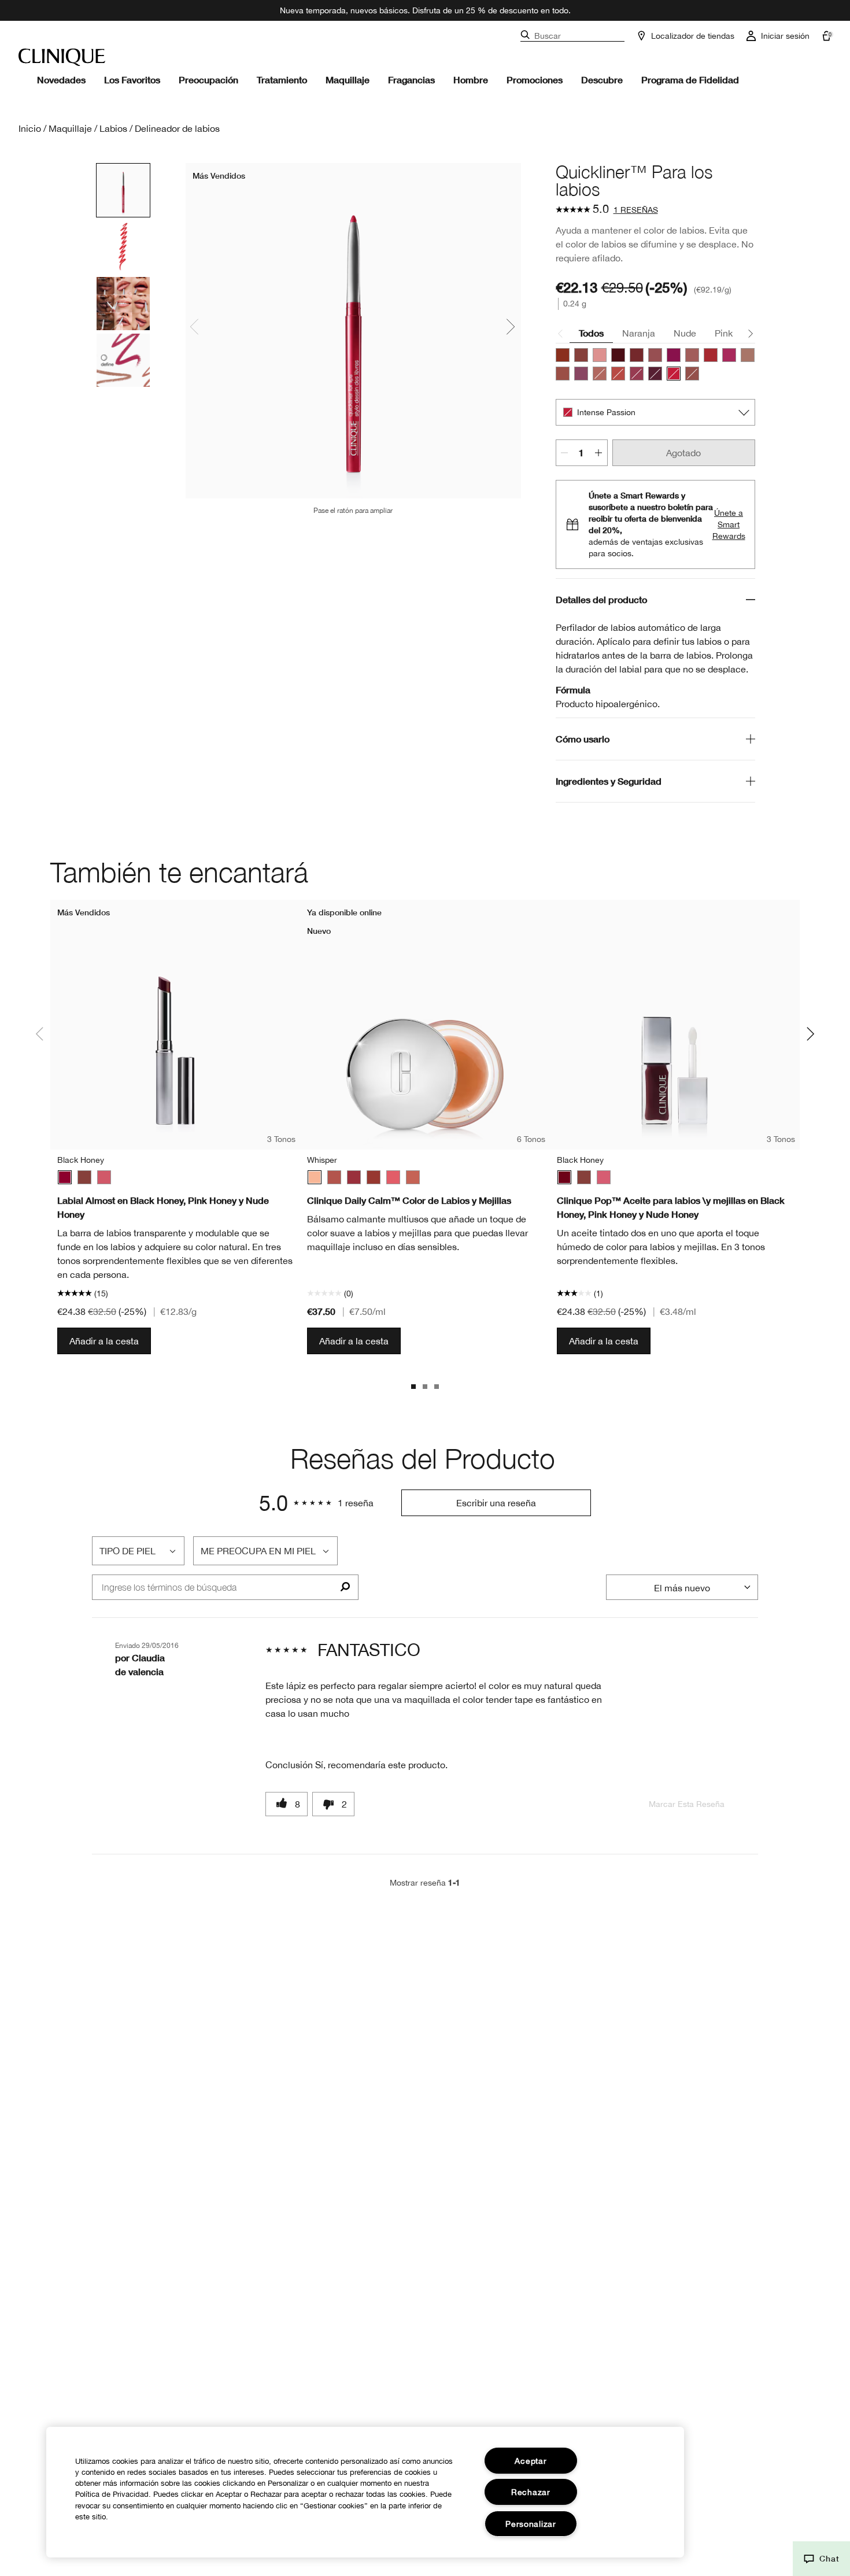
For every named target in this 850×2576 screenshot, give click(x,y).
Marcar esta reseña (687, 1804)
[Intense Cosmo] (637, 374)
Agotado (683, 453)
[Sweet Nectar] (393, 1177)
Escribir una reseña (496, 1503)
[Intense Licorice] (655, 374)
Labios (113, 128)
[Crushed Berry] (674, 355)
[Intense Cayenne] (618, 374)
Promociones (535, 80)
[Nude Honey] (581, 355)
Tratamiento (282, 80)
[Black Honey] (618, 355)
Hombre (471, 80)
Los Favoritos (132, 80)
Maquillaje (348, 80)
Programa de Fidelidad (690, 80)
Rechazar (531, 2492)
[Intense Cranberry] (711, 355)
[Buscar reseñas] (345, 1587)
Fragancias (411, 80)
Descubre (602, 80)
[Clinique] (62, 57)
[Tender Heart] (334, 1177)
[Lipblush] (748, 355)
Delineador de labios (177, 128)
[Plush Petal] (413, 1177)
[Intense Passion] (674, 374)
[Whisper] (315, 1177)
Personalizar (531, 2524)
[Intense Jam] (729, 355)
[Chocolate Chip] (637, 355)
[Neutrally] (563, 374)
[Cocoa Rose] (655, 355)
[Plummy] (581, 374)
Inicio (30, 128)
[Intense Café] (600, 374)
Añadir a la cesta (104, 1341)
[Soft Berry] (354, 1177)
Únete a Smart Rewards (729, 524)
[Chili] (563, 355)
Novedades (61, 80)
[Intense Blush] (692, 355)
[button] (821, 2559)
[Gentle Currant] (374, 1177)
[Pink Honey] (600, 355)
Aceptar (531, 2461)
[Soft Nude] (692, 374)
